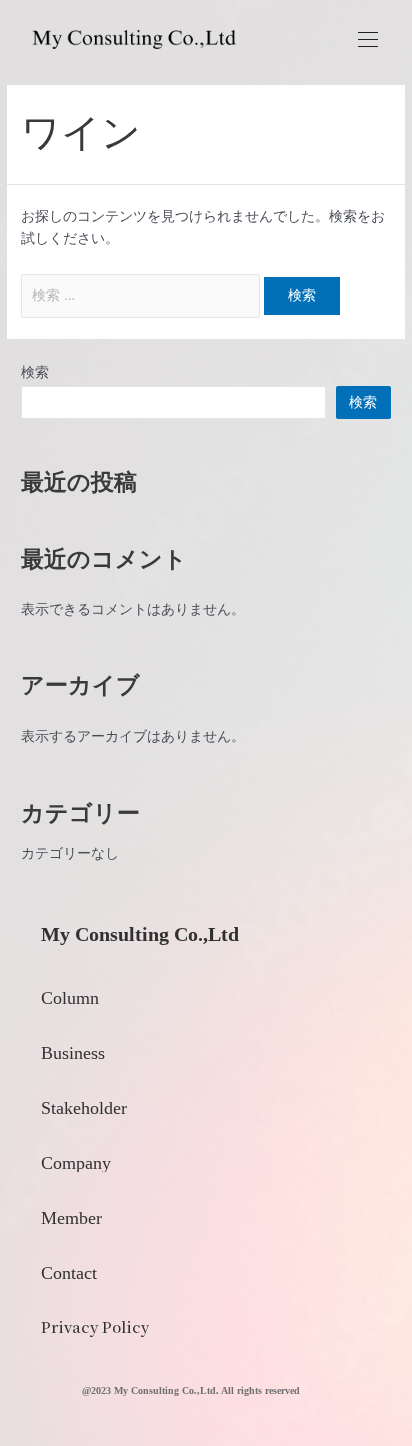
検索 (35, 372)
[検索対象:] (142, 295)
